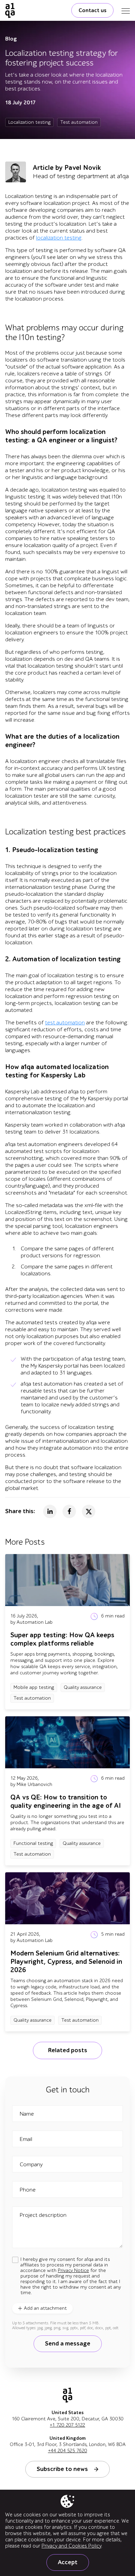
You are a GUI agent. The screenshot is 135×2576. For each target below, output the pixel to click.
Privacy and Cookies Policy (71, 2546)
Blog (11, 39)
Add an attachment (45, 2308)
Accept (68, 2562)
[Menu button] (126, 10)
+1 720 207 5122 (67, 2425)
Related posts (67, 2050)
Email (26, 2139)
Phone (28, 2190)
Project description (43, 2215)
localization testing (59, 238)
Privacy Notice (73, 2270)
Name (27, 2114)
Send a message (68, 2344)
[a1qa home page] (10, 10)
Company (31, 2165)
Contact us (92, 10)
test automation (65, 1023)
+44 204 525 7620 (68, 2451)
